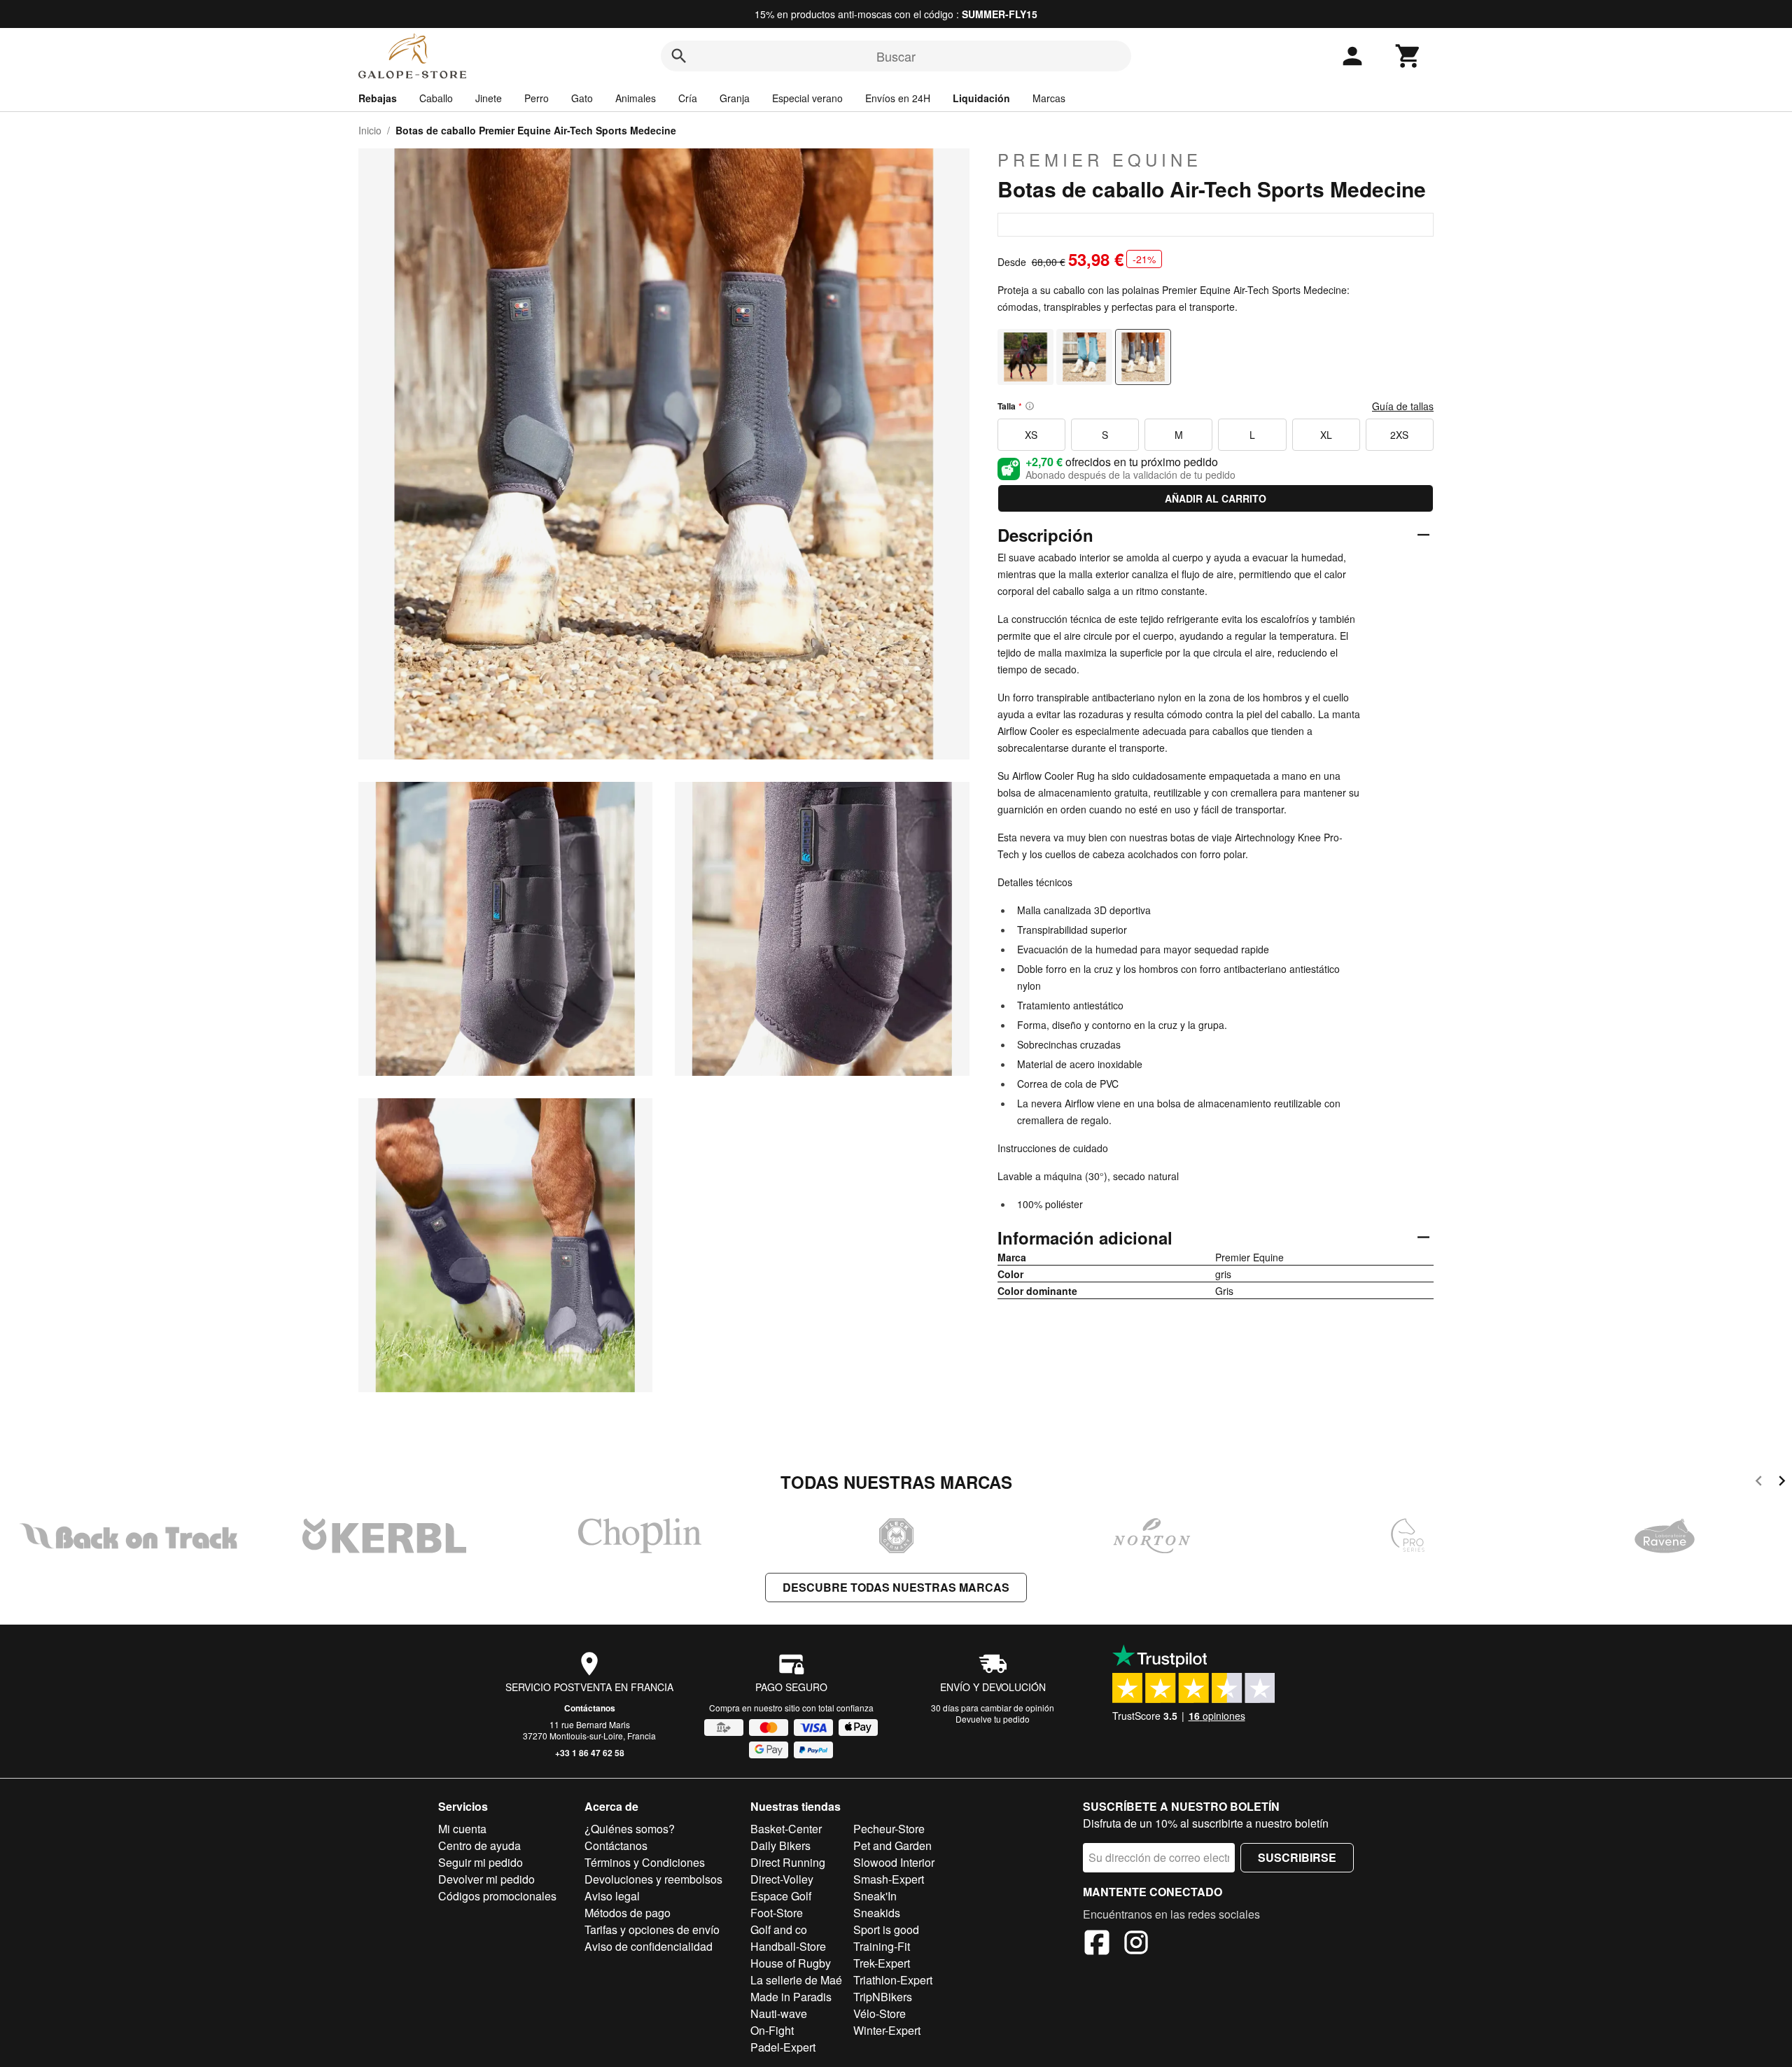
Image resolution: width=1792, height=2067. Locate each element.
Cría (688, 98)
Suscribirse (1297, 1857)
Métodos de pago (628, 1913)
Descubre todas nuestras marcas (896, 1587)
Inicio (370, 130)
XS (1031, 435)
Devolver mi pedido (486, 1879)
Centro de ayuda (479, 1845)
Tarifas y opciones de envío (652, 1929)
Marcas (1049, 98)
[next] (1782, 1483)
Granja (735, 98)
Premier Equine (1100, 160)
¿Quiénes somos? (630, 1829)
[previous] (1759, 1483)
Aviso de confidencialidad (649, 1946)
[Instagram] (1136, 1945)
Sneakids (877, 1913)
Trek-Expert (882, 1963)
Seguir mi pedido (481, 1862)
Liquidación (981, 98)
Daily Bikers (780, 1845)
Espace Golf (781, 1896)
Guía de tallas (1403, 406)
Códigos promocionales (497, 1896)
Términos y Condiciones (645, 1862)
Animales (636, 98)
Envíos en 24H (898, 98)
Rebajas (378, 98)
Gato (582, 98)
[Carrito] (1408, 56)
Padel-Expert (783, 2047)
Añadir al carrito (1216, 498)
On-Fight (772, 2030)
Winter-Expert (887, 2030)
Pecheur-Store (889, 1829)
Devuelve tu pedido (993, 1719)
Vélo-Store (880, 2013)
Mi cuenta (462, 1829)
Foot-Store (777, 1913)
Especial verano (807, 98)
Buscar (896, 56)
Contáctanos (590, 1708)
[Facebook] (1097, 1945)
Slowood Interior (894, 1862)
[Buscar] (679, 56)
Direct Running (788, 1862)
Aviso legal (612, 1896)
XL (1326, 435)
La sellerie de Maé (796, 1980)
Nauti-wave (779, 2013)
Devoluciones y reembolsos (653, 1879)
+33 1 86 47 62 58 (590, 1753)
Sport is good (886, 1929)
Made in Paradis (791, 1997)
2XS (1399, 435)
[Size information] (1030, 406)
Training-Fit (882, 1946)
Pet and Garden (892, 1845)
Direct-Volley (782, 1879)
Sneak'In (875, 1896)
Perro (537, 98)
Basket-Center (786, 1829)
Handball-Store (788, 1946)
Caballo (436, 98)
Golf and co (779, 1929)
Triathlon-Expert (893, 1980)
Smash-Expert (889, 1879)
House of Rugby (791, 1963)
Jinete (489, 98)
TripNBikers (883, 1997)
